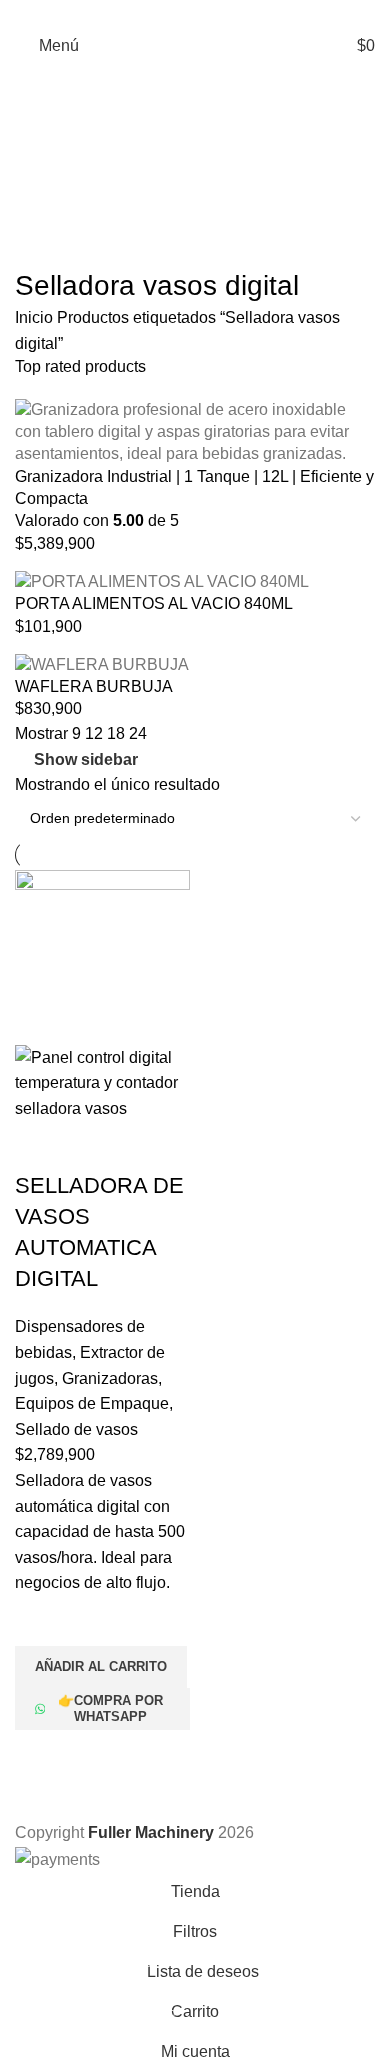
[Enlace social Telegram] (218, 13)
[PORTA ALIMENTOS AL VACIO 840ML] (162, 580)
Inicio (36, 317)
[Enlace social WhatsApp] (195, 13)
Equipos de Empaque (92, 1403)
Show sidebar (86, 759)
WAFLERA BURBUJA (94, 686)
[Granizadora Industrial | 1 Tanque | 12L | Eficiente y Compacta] (195, 430)
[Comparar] (40, 1146)
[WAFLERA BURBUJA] (102, 663)
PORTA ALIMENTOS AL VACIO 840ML (154, 603)
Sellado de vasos (76, 1429)
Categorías (56, 120)
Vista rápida (40, 1755)
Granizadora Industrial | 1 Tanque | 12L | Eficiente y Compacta (194, 487)
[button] (101, 1667)
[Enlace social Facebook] (172, 13)
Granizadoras (110, 1378)
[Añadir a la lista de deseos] (40, 1621)
